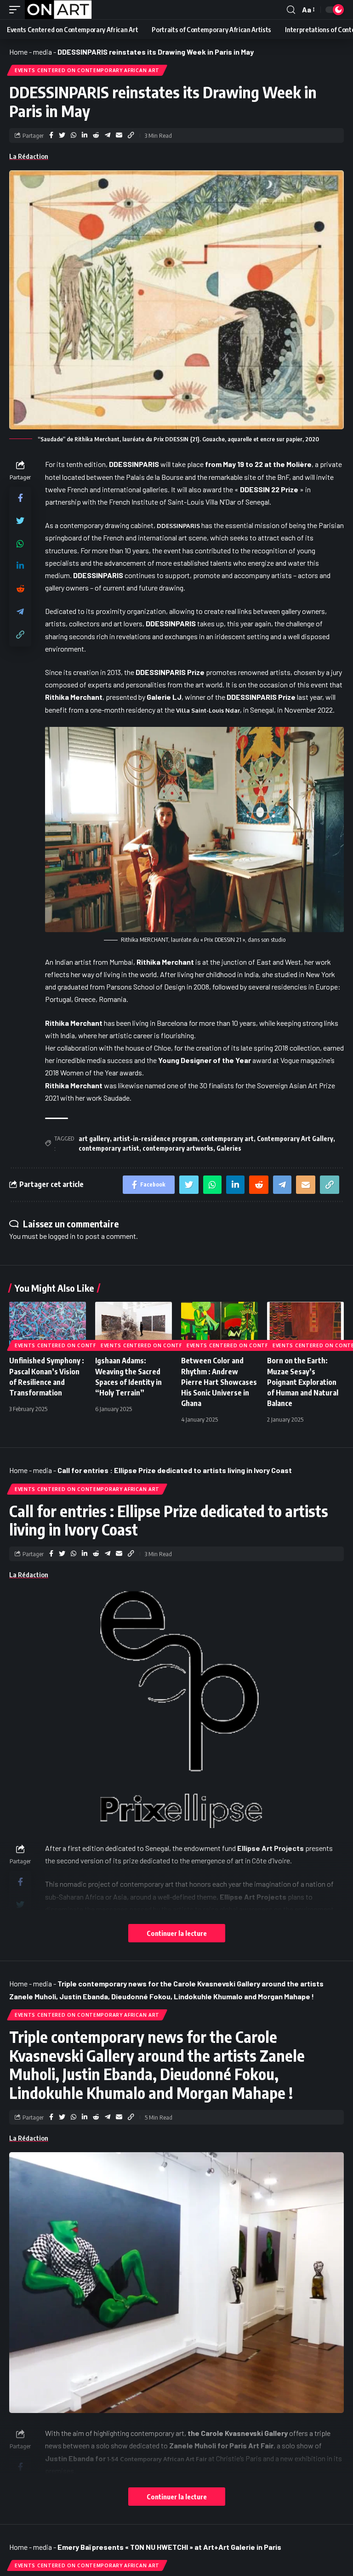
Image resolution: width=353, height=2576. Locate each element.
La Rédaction (29, 156)
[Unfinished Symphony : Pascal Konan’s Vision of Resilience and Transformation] (48, 1325)
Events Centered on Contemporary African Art (87, 70)
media (43, 52)
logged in (62, 1236)
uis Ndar (228, 710)
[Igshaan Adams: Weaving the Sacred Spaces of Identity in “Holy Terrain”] (134, 1325)
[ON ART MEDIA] (58, 10)
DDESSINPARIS (178, 526)
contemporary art (227, 1139)
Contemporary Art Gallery (295, 1139)
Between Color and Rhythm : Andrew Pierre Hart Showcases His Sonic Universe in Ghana (219, 1382)
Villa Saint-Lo (196, 710)
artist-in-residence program (155, 1139)
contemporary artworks (178, 1148)
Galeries (229, 1148)
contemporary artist (109, 1148)
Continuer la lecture (177, 1933)
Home (18, 52)
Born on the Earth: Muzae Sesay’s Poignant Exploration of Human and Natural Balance (303, 1382)
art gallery (94, 1139)
